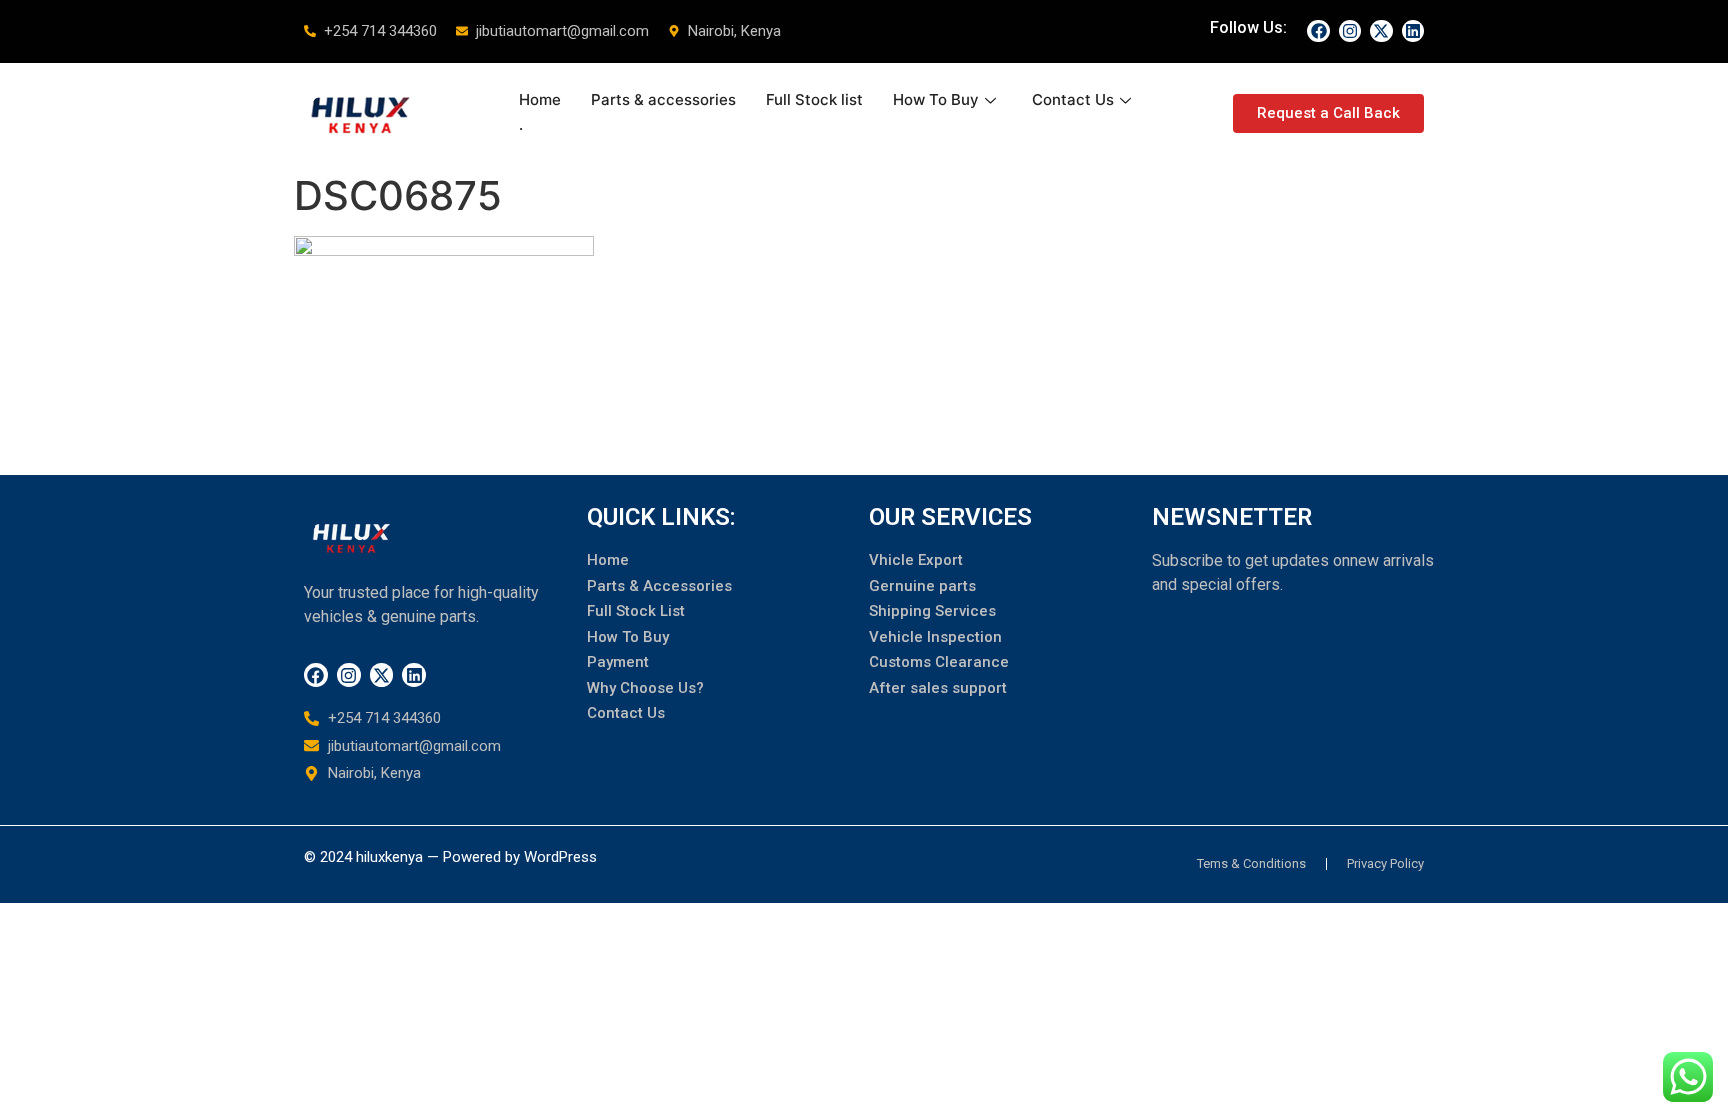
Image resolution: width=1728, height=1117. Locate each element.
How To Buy (936, 99)
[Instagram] (1350, 31)
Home (540, 99)
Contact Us (1073, 99)
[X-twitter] (1381, 31)
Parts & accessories (663, 99)
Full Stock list (814, 99)
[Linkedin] (1413, 31)
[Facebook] (1318, 31)
